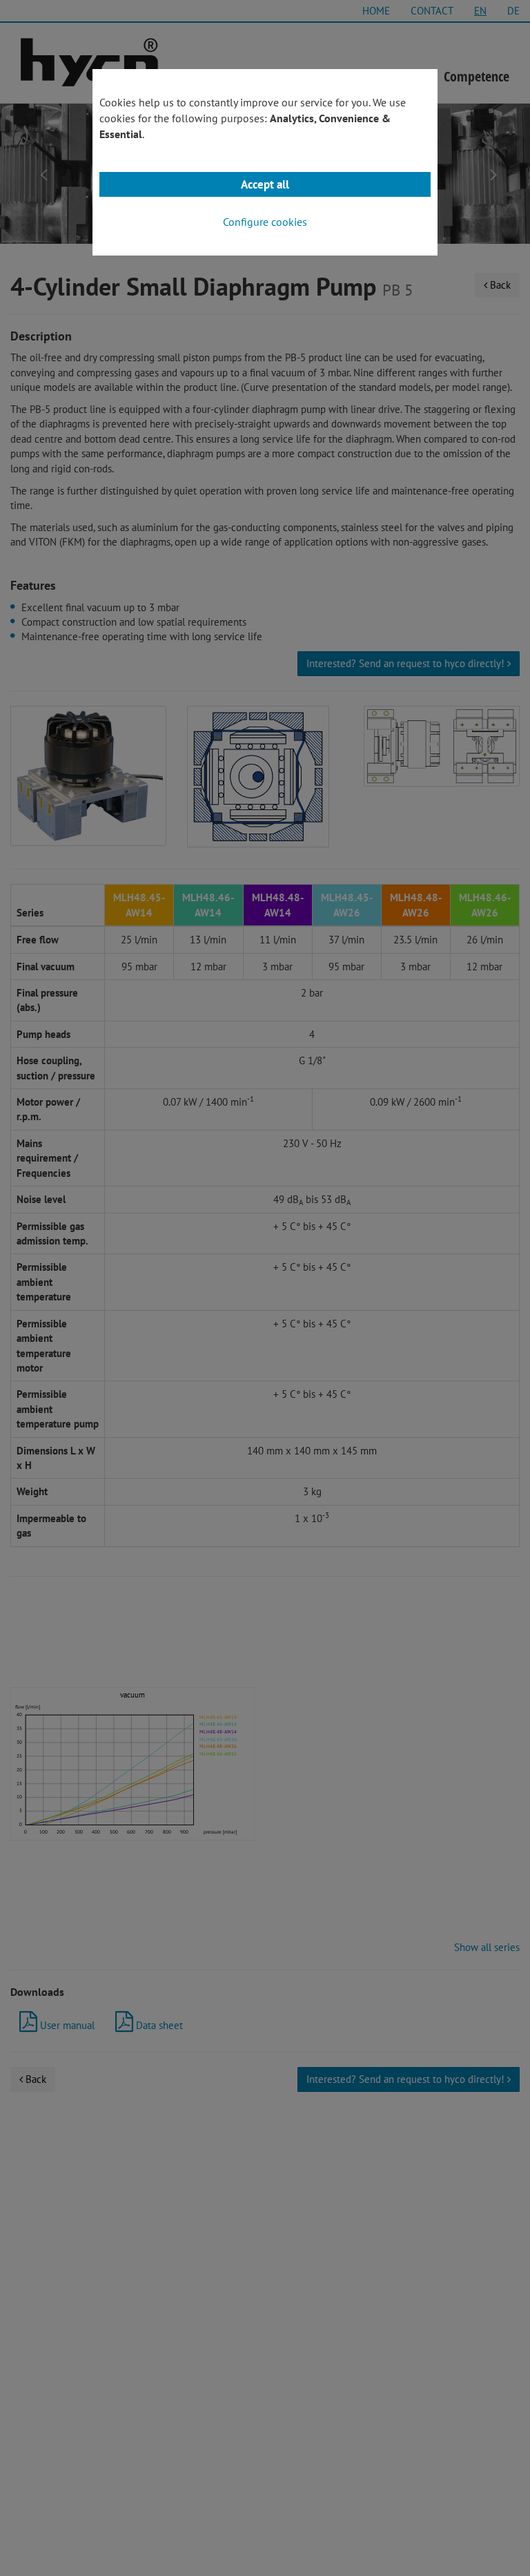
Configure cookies (265, 222)
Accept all (265, 184)
